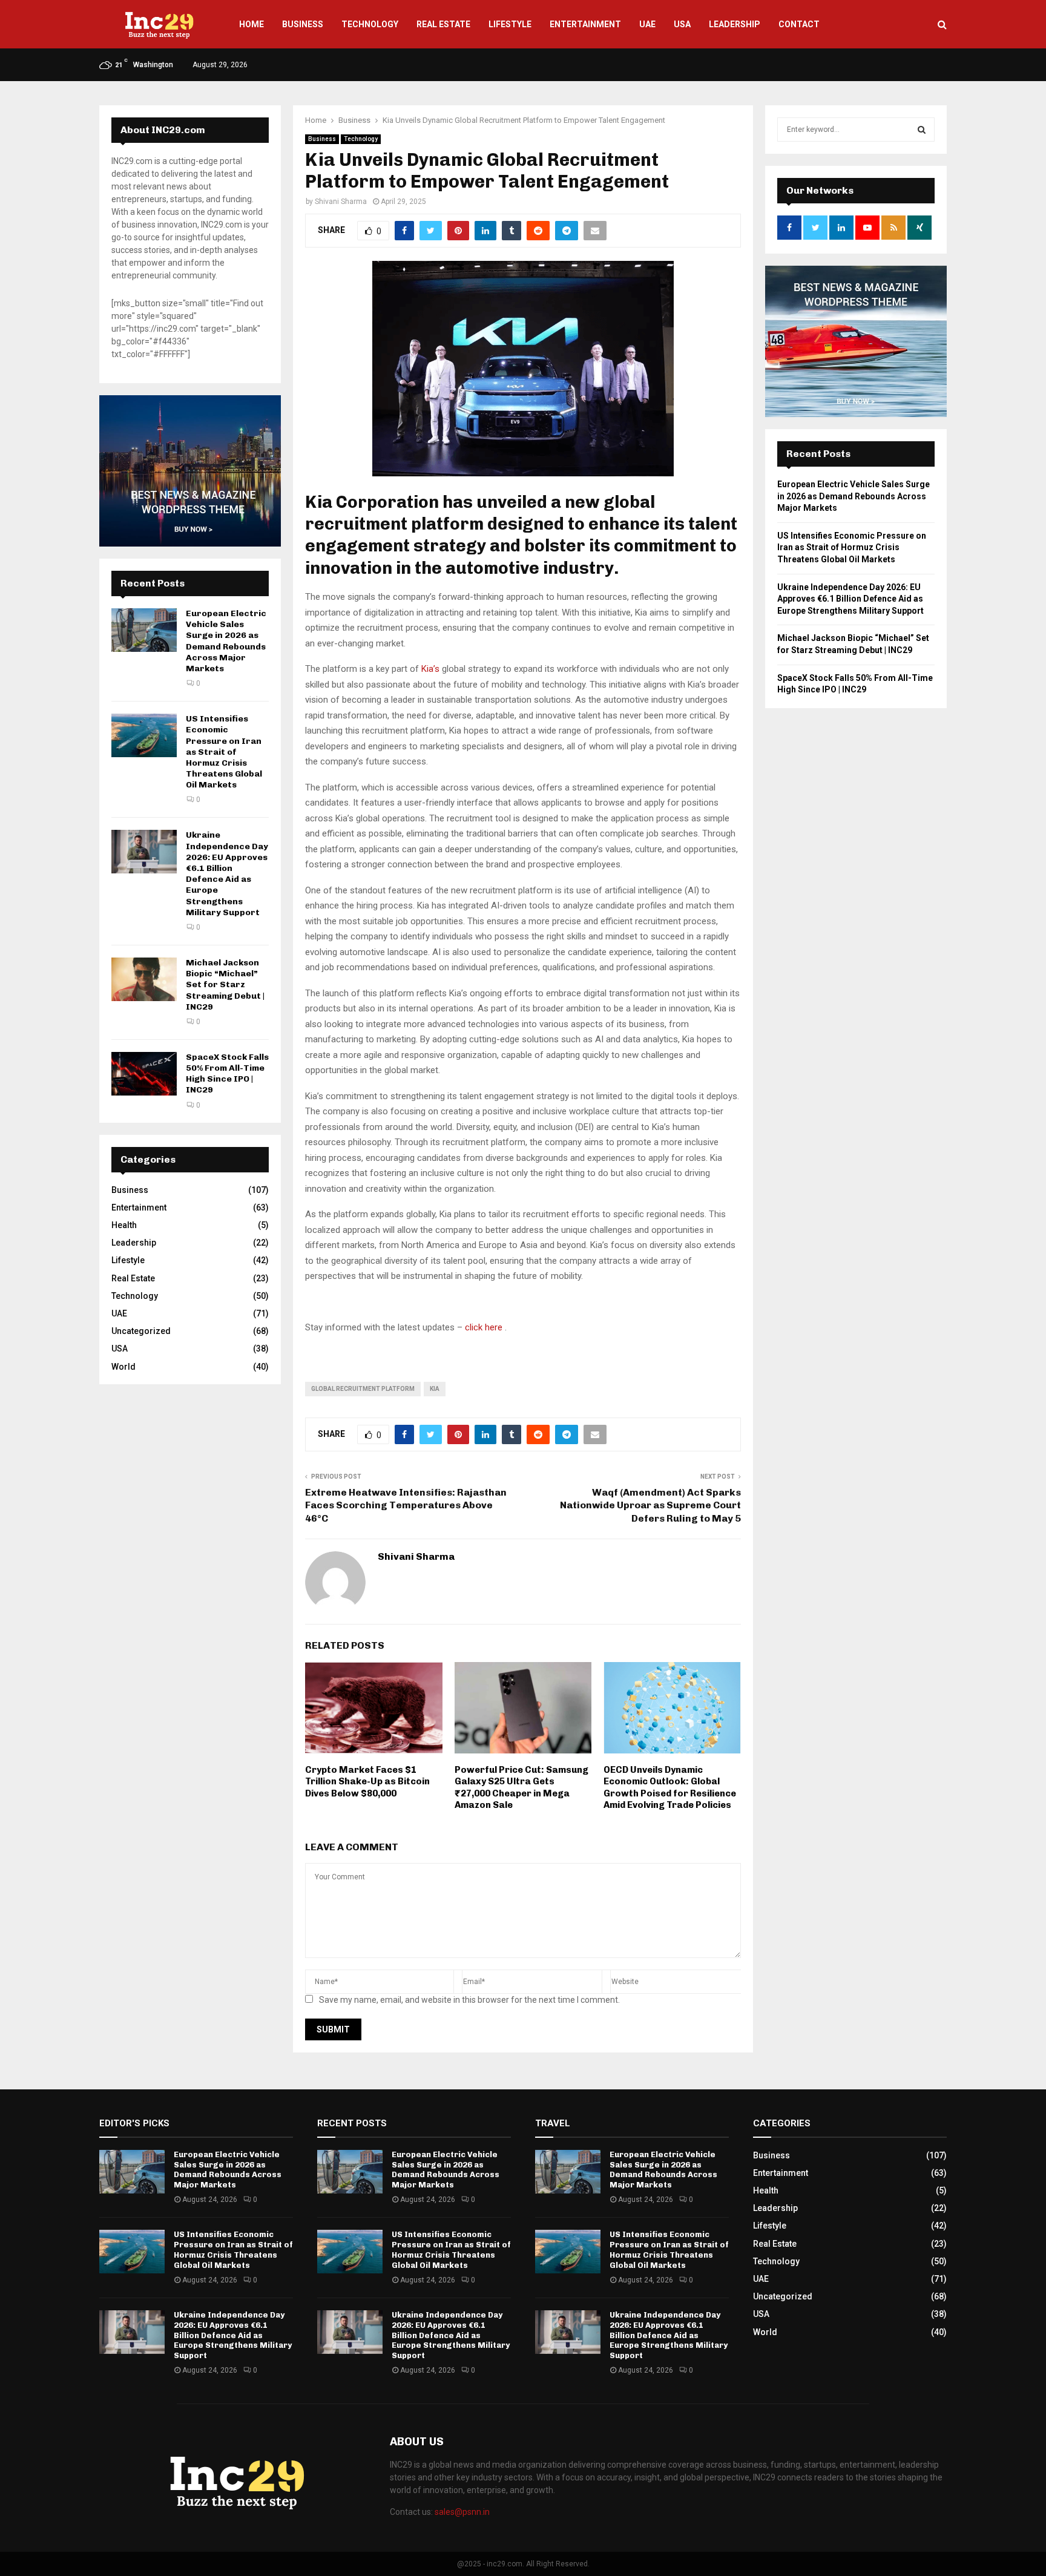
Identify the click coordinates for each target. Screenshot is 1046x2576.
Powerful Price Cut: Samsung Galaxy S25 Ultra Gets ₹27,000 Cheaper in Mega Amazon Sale (521, 1788)
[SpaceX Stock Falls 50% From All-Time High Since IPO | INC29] (144, 1074)
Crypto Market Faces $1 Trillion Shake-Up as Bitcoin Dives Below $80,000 (367, 1782)
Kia (435, 1389)
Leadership (735, 24)
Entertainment (585, 24)
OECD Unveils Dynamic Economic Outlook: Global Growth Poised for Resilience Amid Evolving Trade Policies (670, 1788)
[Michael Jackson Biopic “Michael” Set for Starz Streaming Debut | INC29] (144, 979)
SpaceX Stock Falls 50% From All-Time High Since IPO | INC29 (227, 1074)
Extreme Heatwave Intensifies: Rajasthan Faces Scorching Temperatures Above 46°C (406, 1505)
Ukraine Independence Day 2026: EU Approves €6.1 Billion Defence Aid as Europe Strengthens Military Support (227, 873)
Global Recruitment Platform (363, 1389)
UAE (647, 24)
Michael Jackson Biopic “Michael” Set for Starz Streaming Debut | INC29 (225, 985)
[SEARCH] (922, 130)
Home (252, 24)
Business (303, 24)
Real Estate (443, 24)
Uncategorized (141, 1331)
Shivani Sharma (341, 202)
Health (124, 1225)
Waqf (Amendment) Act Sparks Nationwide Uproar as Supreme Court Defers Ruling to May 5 (650, 1505)
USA (682, 24)
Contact (799, 24)
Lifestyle (510, 24)
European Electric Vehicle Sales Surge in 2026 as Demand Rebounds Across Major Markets (226, 641)
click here (484, 1327)
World (123, 1367)
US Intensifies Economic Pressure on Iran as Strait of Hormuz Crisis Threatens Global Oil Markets (224, 752)
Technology (370, 24)
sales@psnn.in (462, 2512)
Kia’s (430, 669)
